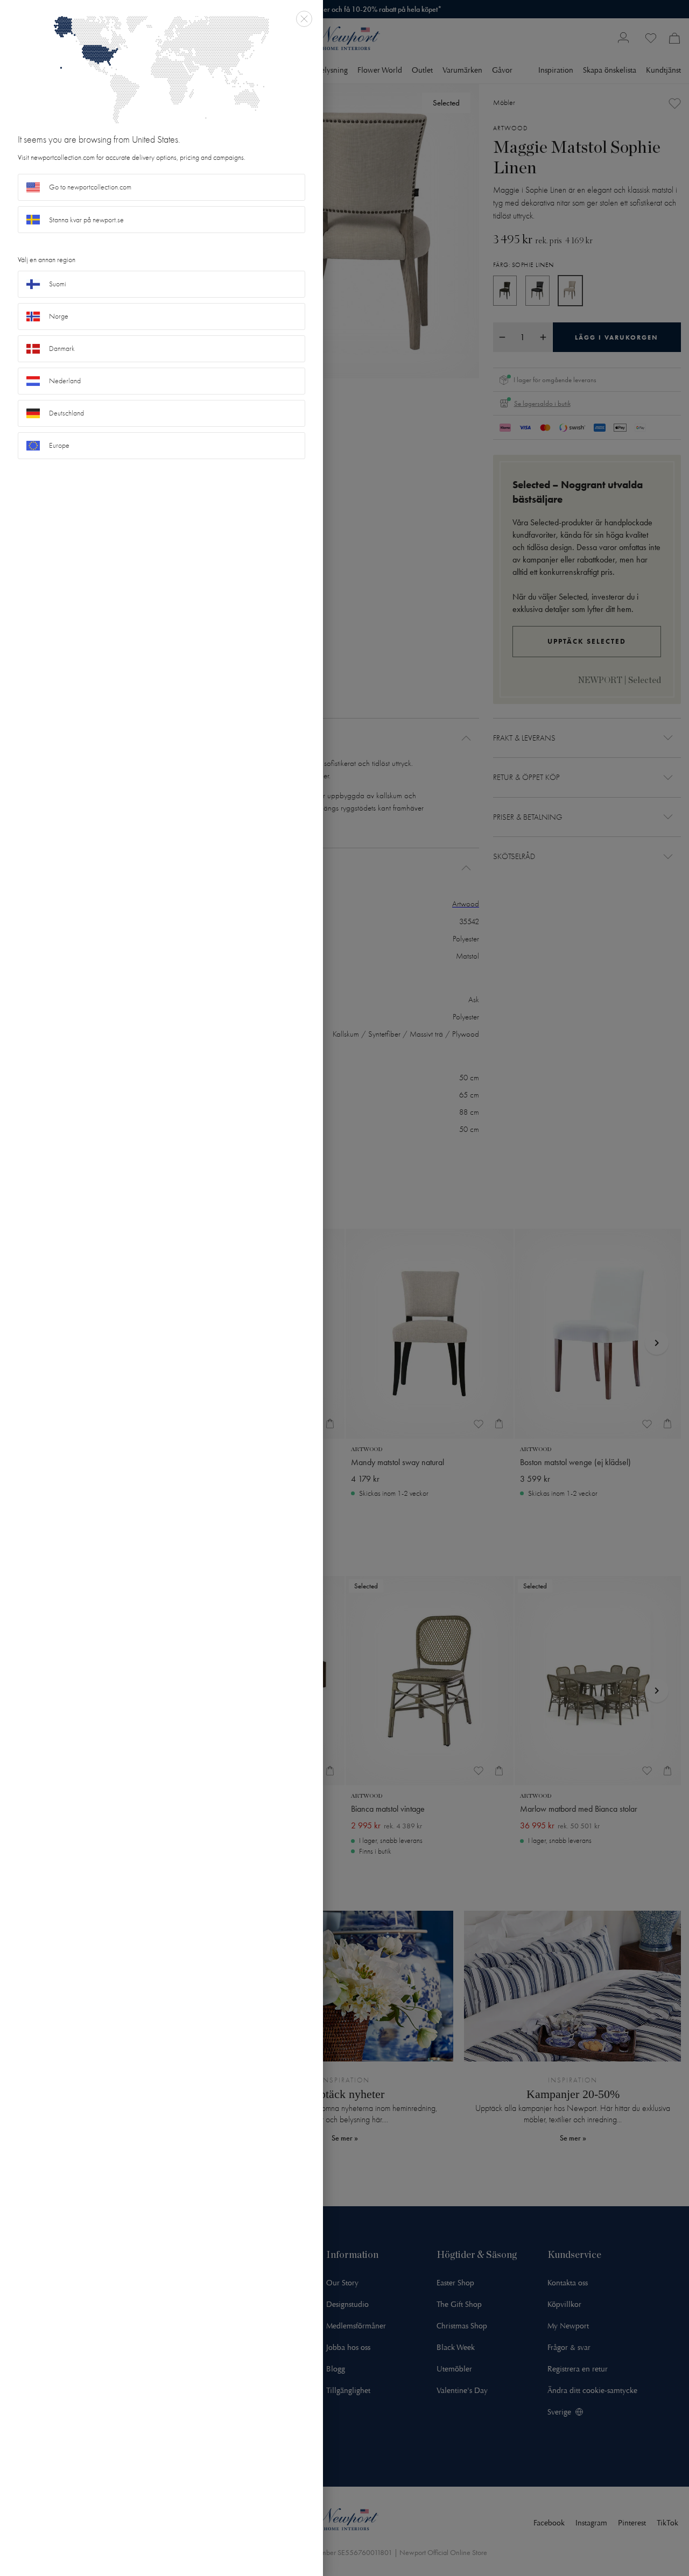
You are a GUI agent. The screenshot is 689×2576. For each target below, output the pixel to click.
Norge (59, 316)
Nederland (65, 381)
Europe (59, 445)
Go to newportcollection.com (90, 187)
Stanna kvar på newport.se (86, 220)
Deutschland (66, 413)
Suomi (58, 284)
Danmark (62, 349)
